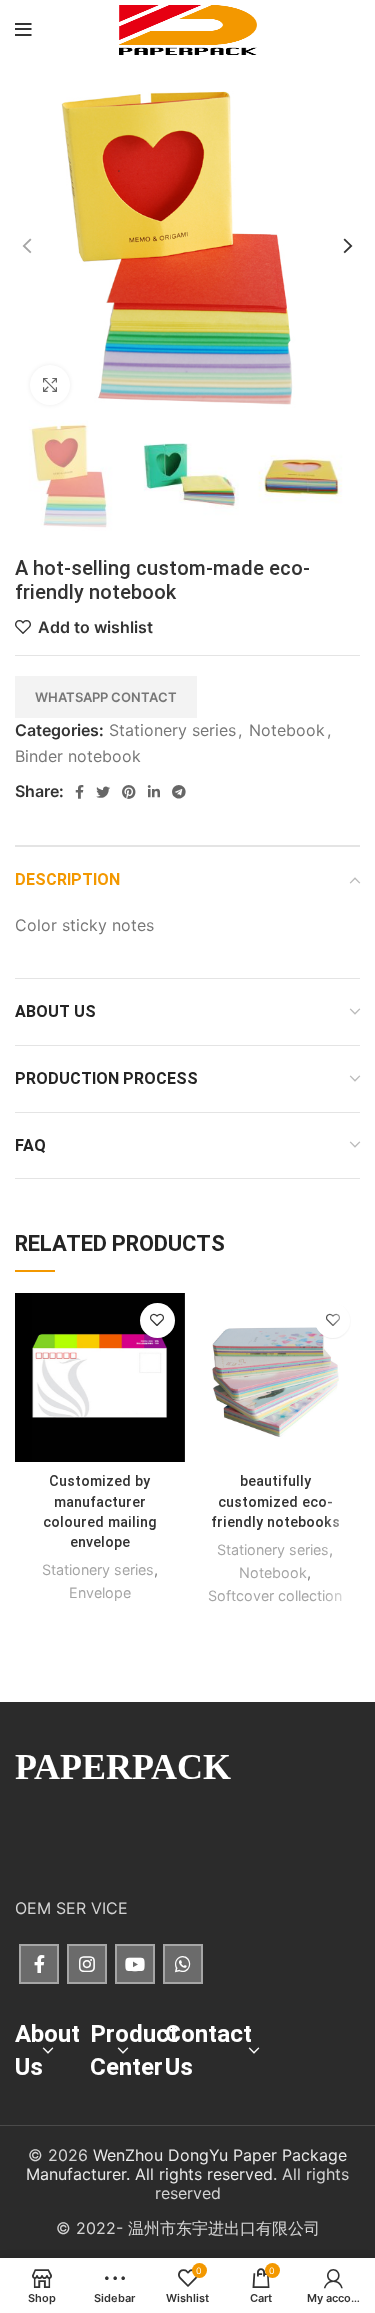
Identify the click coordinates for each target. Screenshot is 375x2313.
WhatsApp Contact (106, 697)
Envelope (100, 1592)
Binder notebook (78, 756)
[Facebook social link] (79, 792)
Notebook (287, 730)
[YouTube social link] (135, 1964)
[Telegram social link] (179, 792)
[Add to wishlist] (157, 1320)
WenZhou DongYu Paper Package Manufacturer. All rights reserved (186, 2164)
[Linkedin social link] (154, 792)
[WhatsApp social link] (183, 1964)
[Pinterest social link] (129, 792)
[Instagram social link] (87, 1964)
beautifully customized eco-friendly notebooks (275, 1501)
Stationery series (172, 730)
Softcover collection (275, 1595)
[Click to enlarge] (50, 385)
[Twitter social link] (103, 792)
